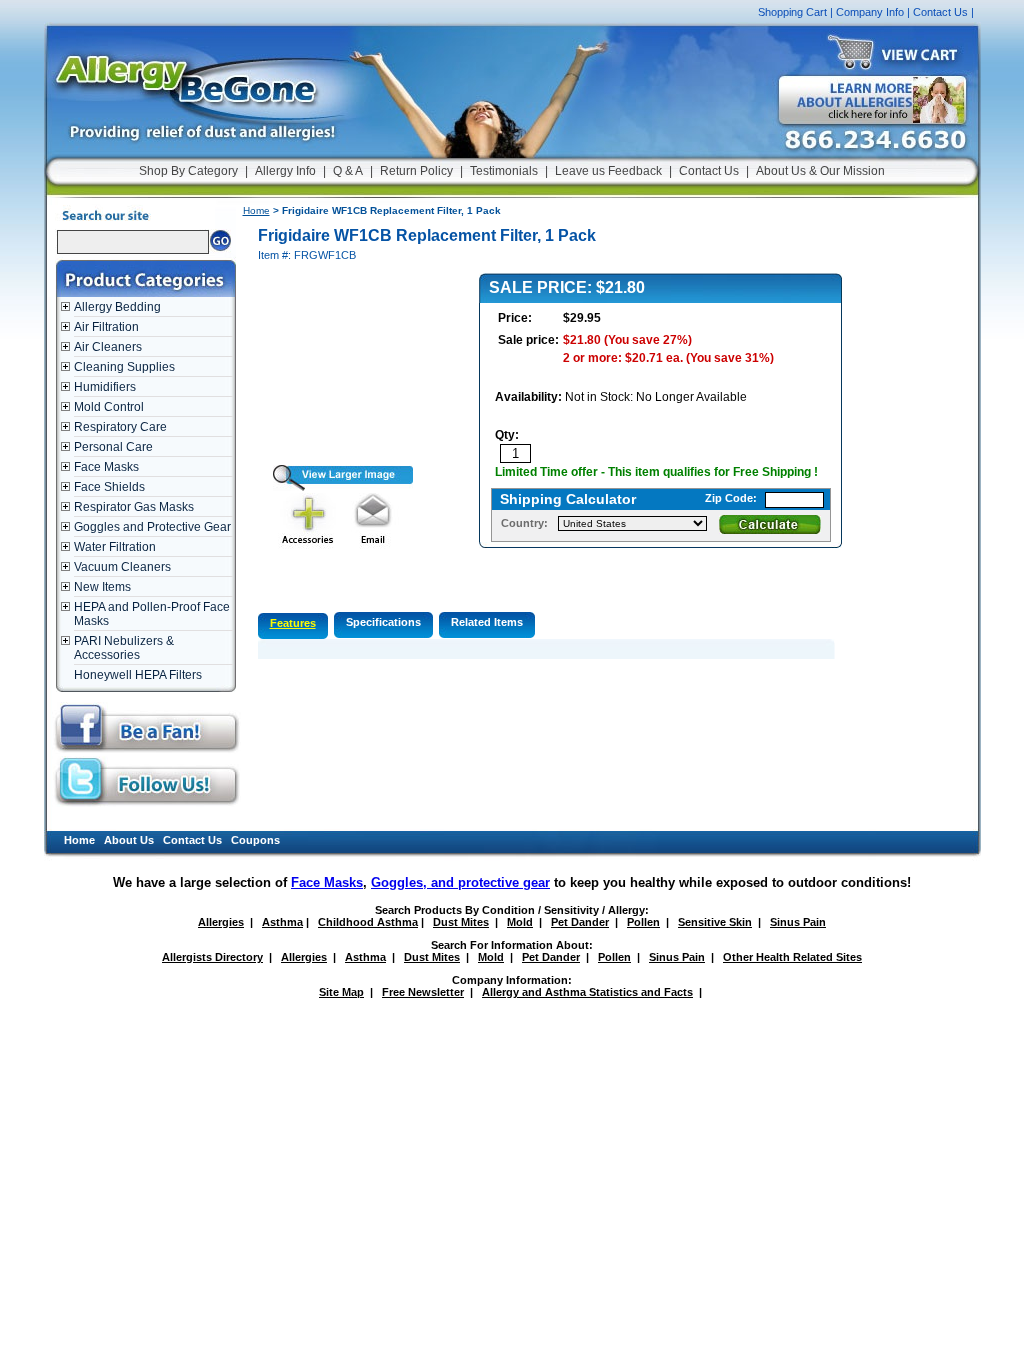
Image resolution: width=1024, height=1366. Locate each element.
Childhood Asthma (368, 922)
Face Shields (109, 487)
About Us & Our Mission (820, 171)
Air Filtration (106, 327)
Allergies (221, 922)
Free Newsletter (423, 992)
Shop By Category (188, 171)
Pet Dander (580, 922)
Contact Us (940, 12)
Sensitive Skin (715, 922)
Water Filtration (115, 547)
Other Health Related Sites (792, 957)
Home (256, 210)
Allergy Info (285, 171)
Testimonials (504, 171)
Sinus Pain (798, 922)
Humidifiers (105, 387)
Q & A (348, 171)
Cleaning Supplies (124, 367)
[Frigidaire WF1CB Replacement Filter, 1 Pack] (335, 487)
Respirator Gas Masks (134, 507)
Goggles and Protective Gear (152, 527)
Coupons (255, 840)
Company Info (870, 12)
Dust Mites (461, 922)
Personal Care (113, 447)
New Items (102, 587)
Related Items (487, 622)
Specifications (383, 622)
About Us (129, 840)
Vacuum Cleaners (122, 567)
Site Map (341, 992)
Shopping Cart (792, 12)
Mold (520, 922)
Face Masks (106, 467)
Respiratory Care (120, 427)
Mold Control (109, 407)
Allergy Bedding (117, 307)
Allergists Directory (212, 957)
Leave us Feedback (608, 171)
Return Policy (416, 171)
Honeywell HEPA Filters (138, 675)
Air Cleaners (108, 347)
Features (293, 623)
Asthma (282, 922)
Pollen (643, 922)
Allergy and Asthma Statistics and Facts (587, 992)
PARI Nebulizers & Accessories (124, 648)
